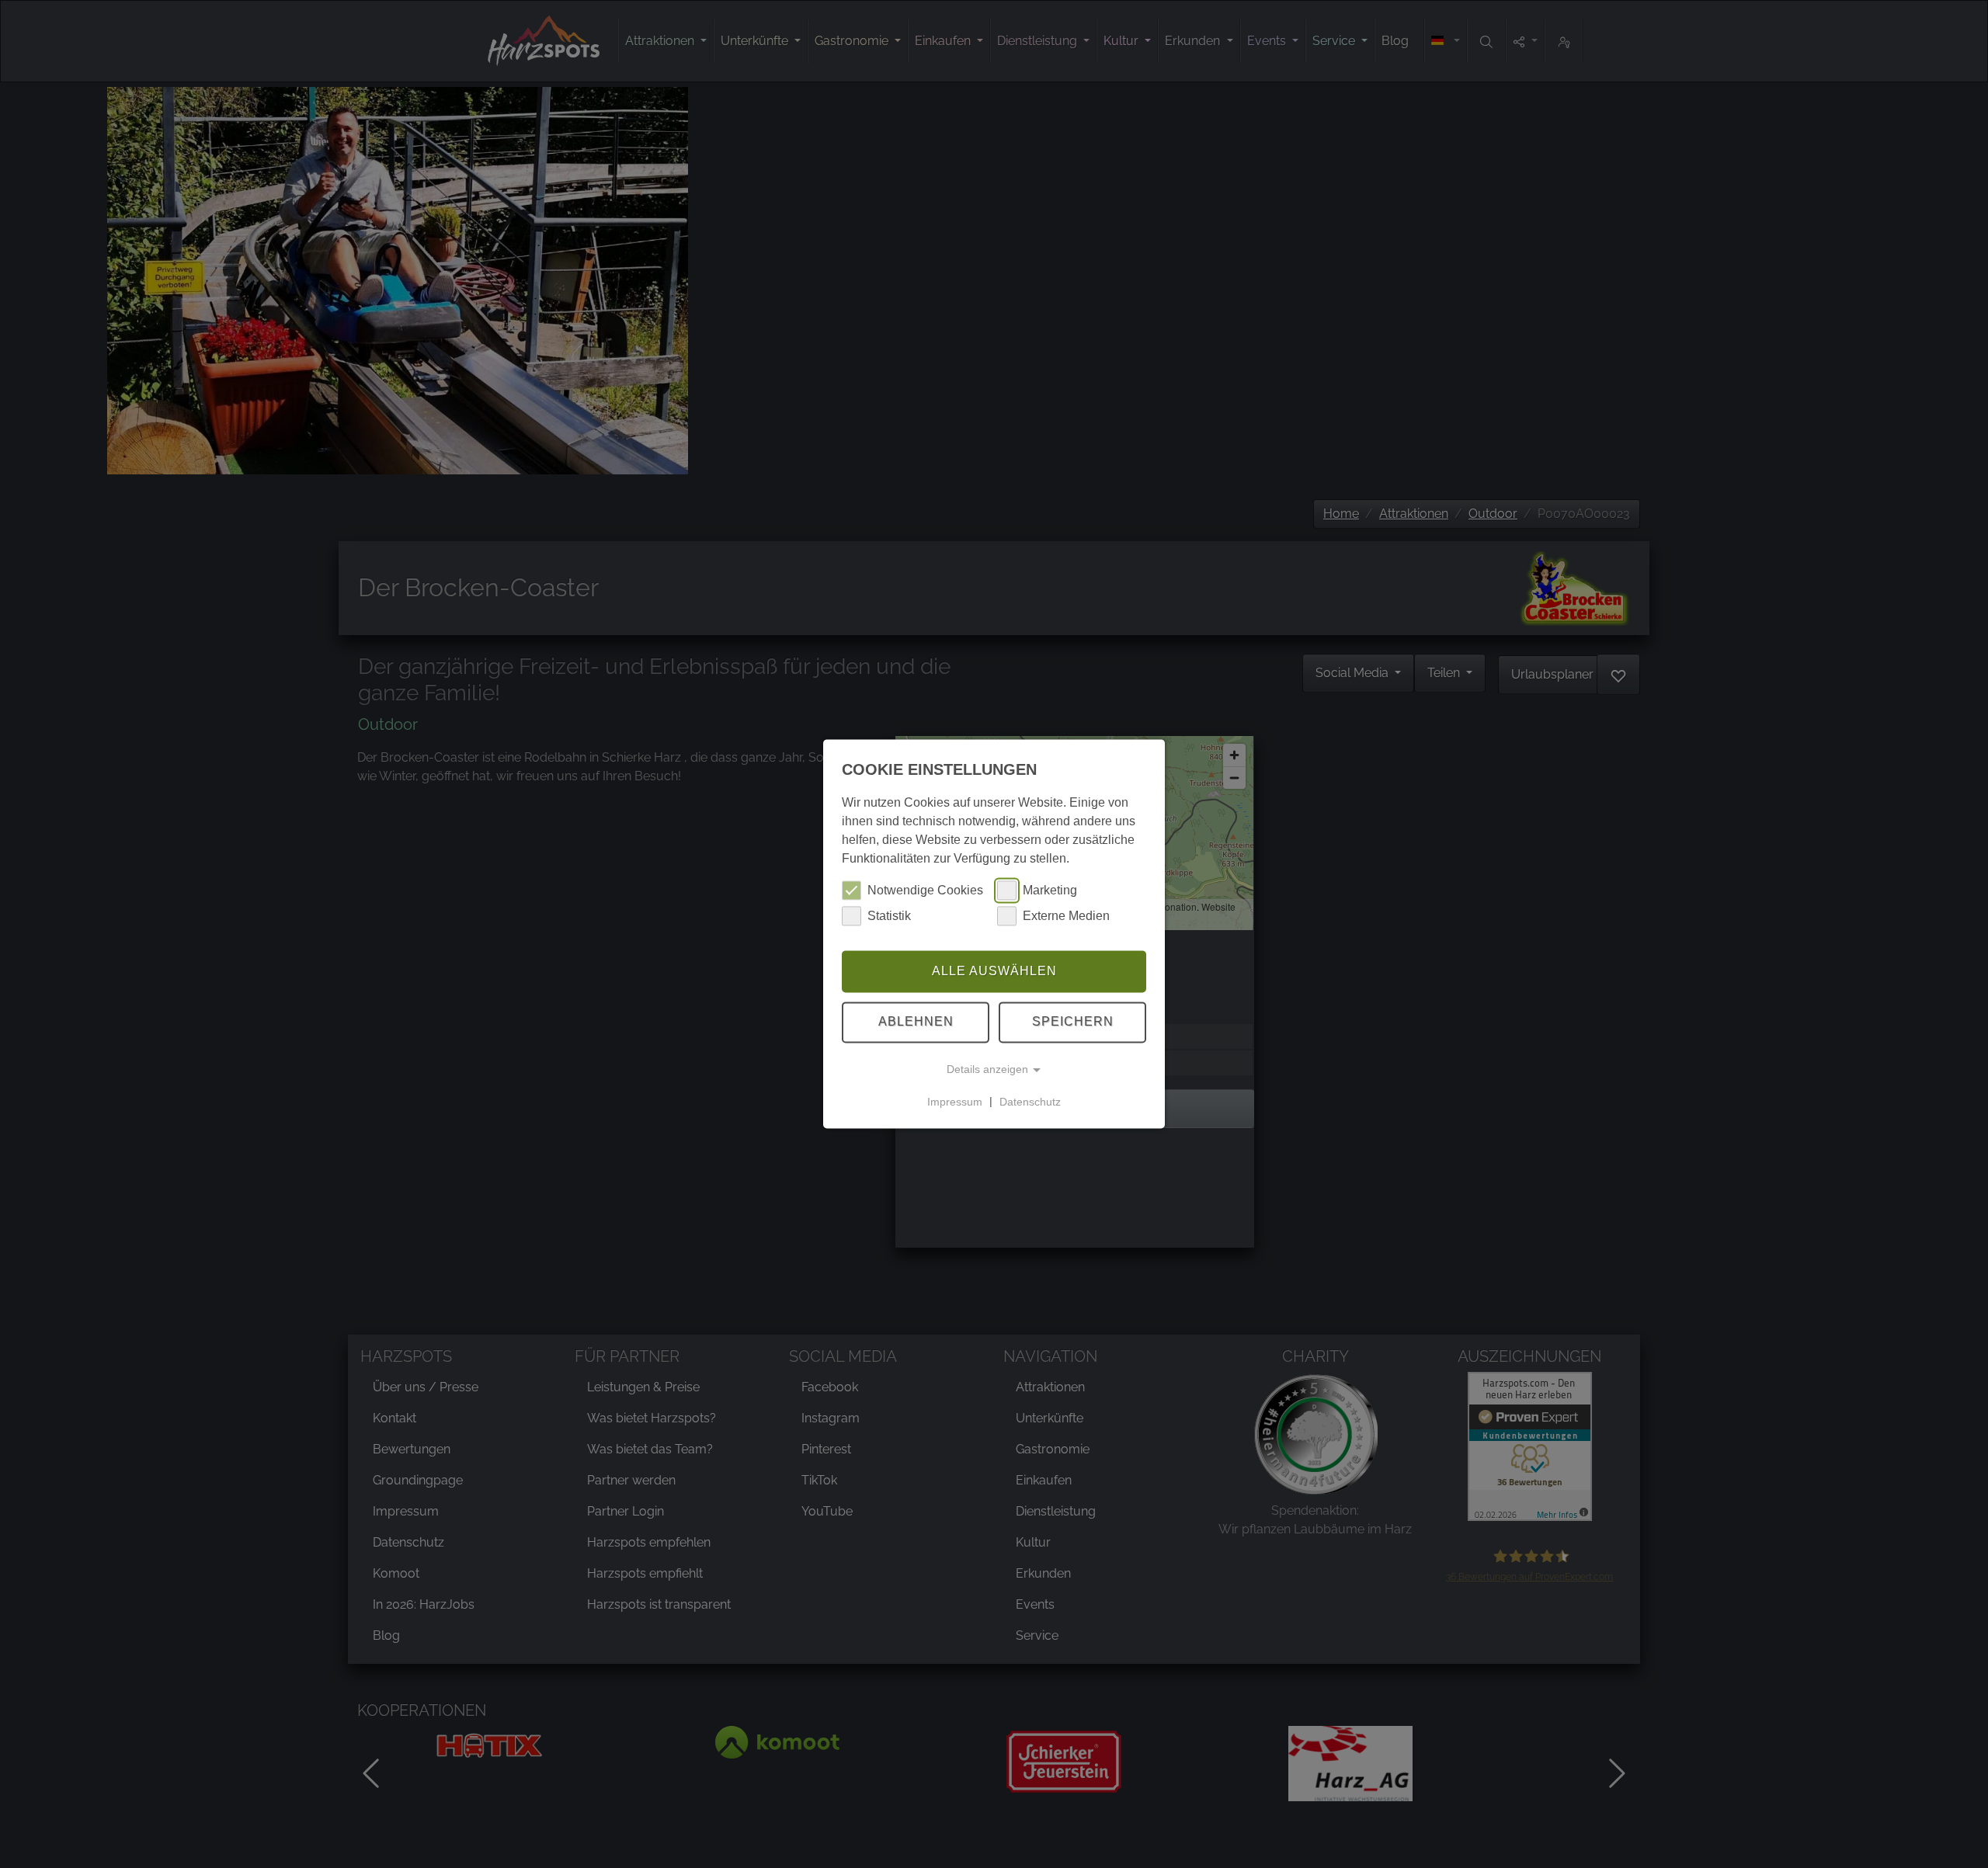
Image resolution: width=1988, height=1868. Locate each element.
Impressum (955, 1102)
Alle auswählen (994, 971)
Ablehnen (916, 1022)
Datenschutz (1030, 1102)
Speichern (1073, 1022)
